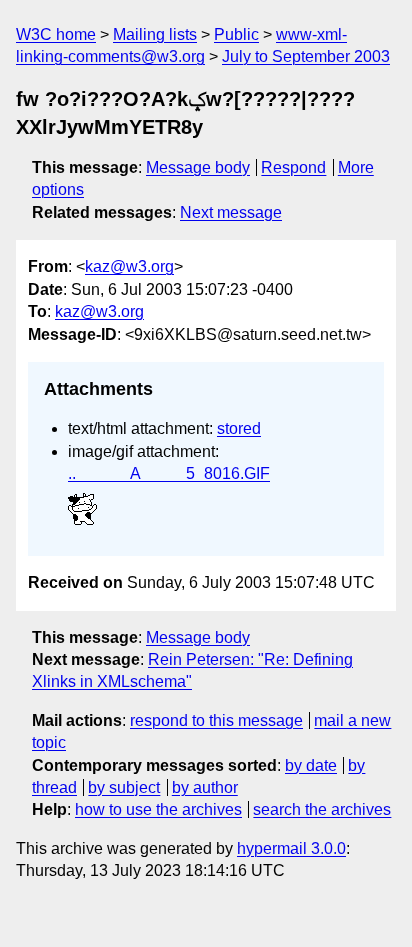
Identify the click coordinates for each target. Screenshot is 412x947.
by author (205, 787)
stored (239, 428)
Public (236, 34)
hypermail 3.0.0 (291, 848)
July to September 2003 (306, 56)
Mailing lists (155, 34)
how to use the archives (158, 809)
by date (311, 765)
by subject (124, 787)
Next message (231, 212)
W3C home (56, 34)
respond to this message (216, 720)
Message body (198, 167)
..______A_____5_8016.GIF (169, 473)
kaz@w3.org (129, 266)
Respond (293, 167)
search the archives (322, 809)
